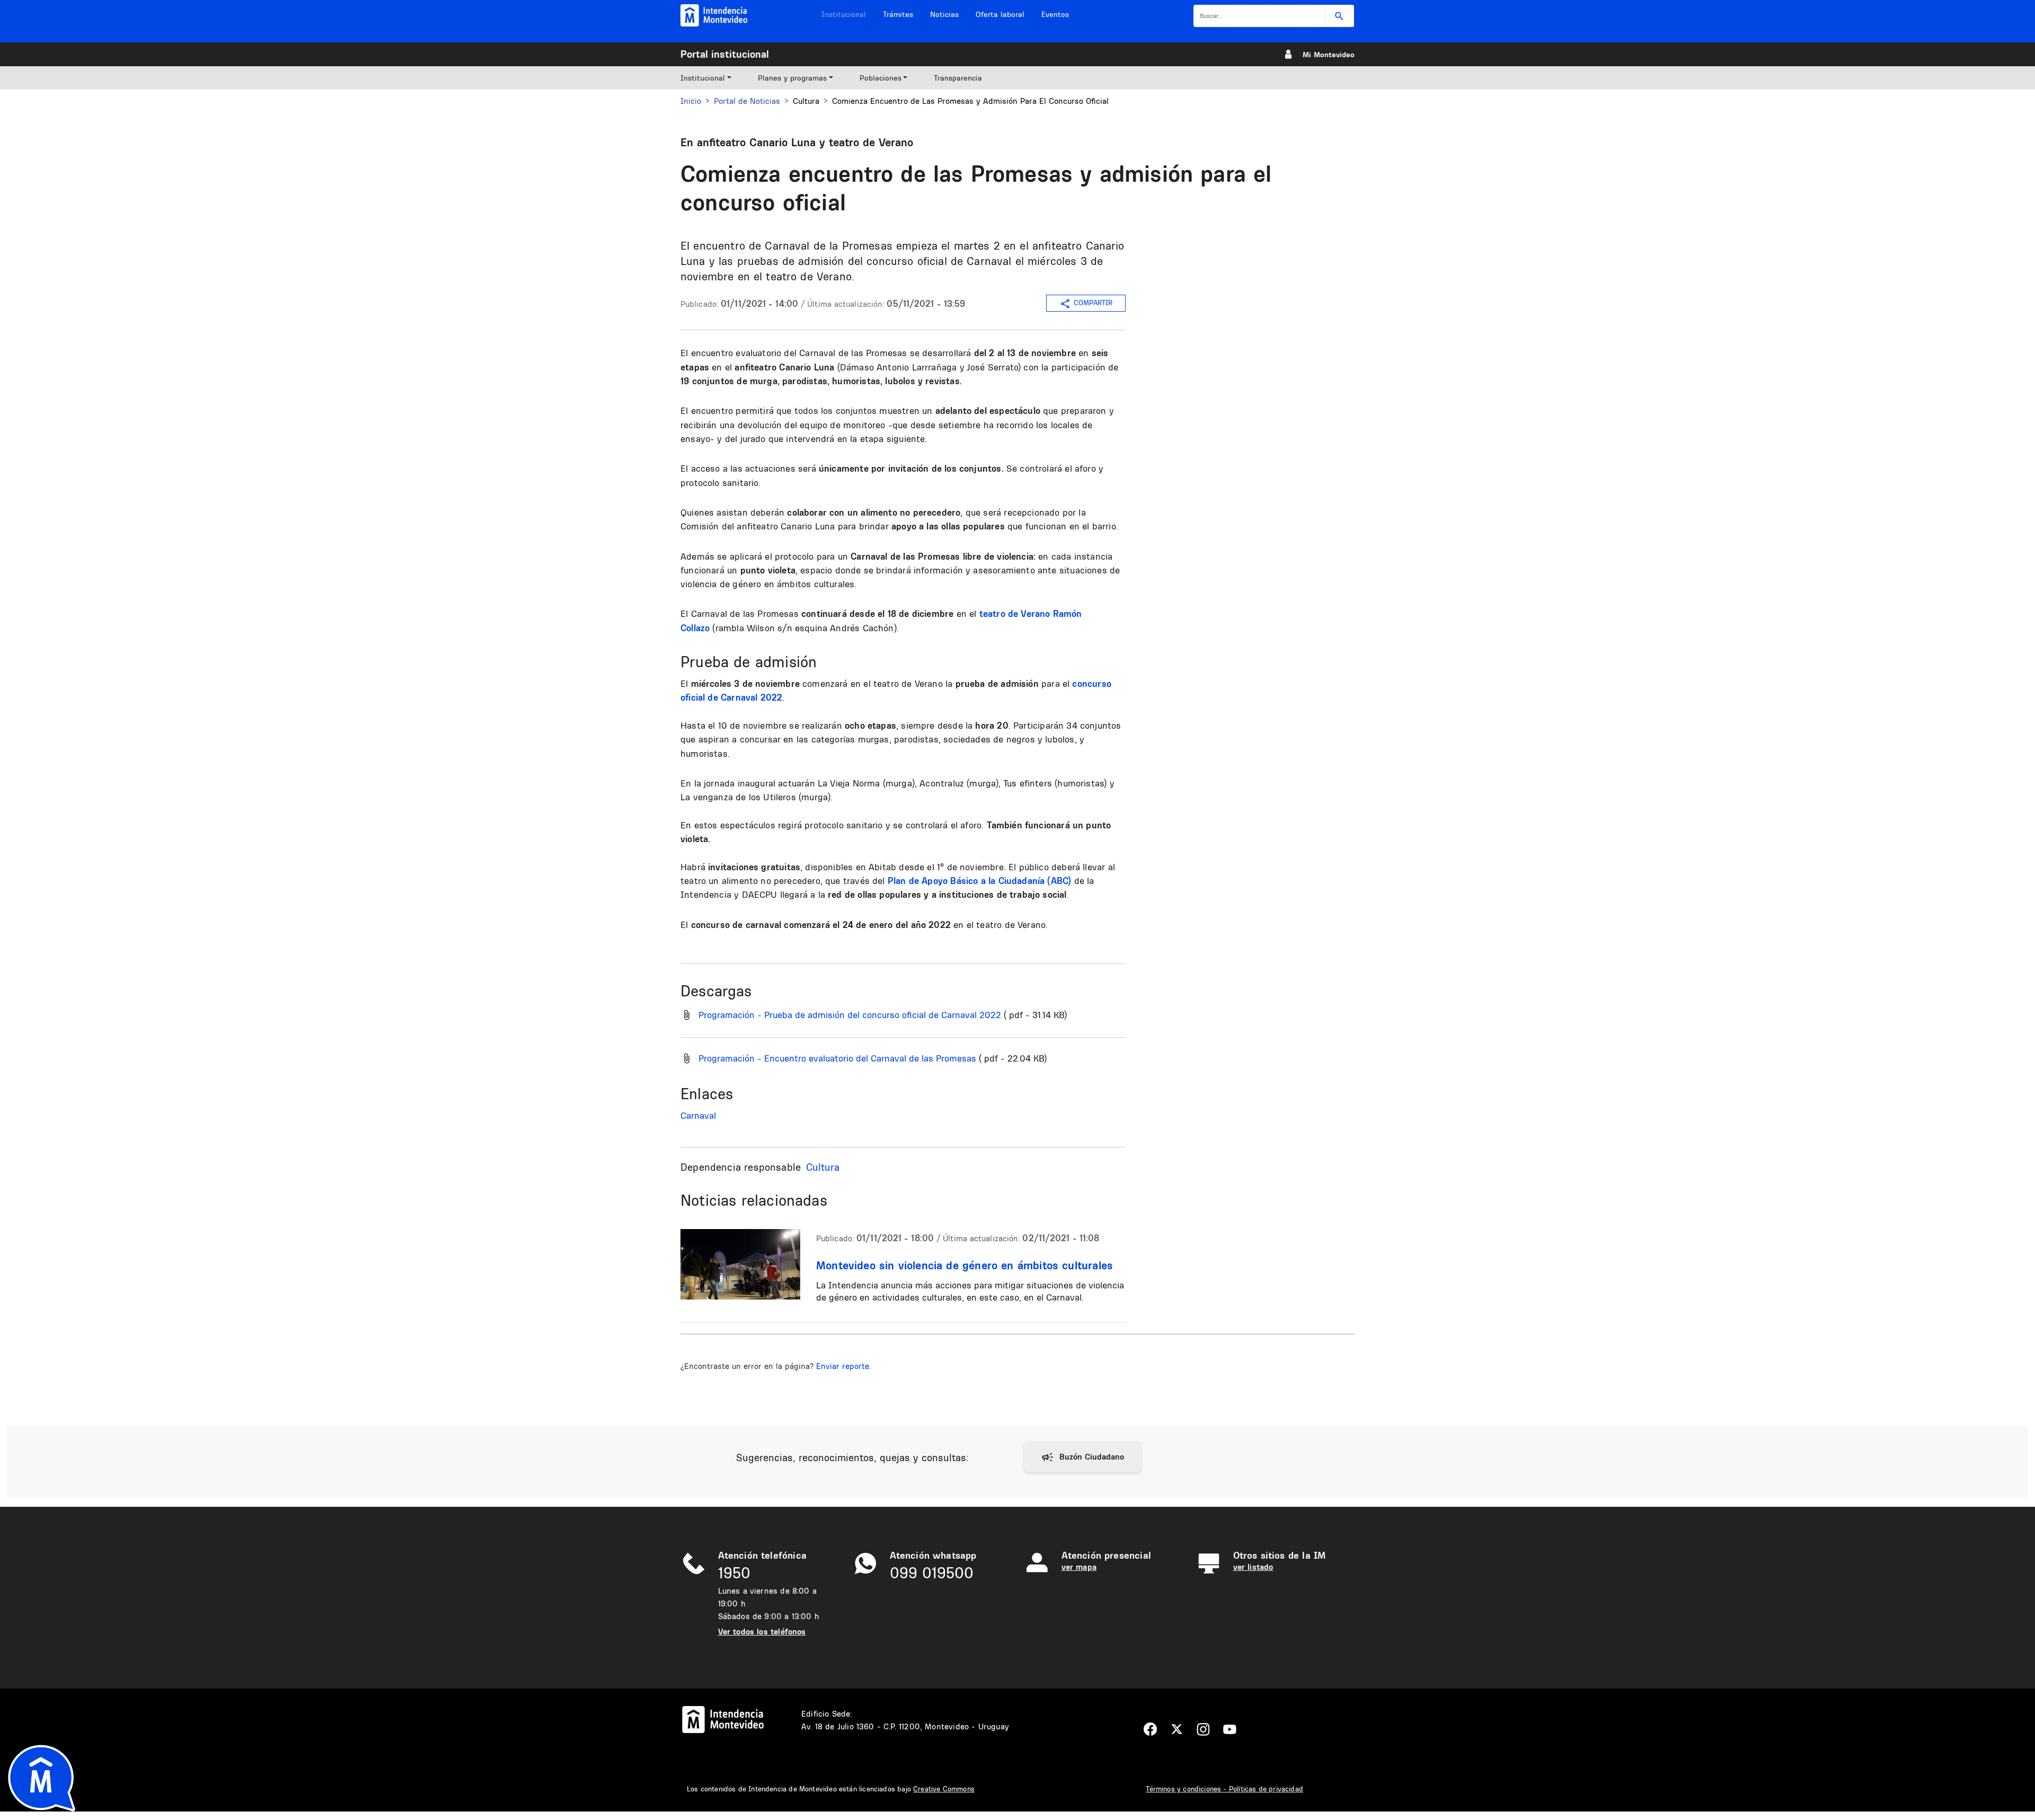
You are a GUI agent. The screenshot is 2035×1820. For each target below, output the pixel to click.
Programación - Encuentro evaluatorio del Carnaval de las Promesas (837, 1058)
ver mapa (1079, 1567)
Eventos (1055, 14)
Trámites (898, 14)
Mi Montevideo (1329, 55)
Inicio (691, 101)
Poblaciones (881, 78)
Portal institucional (725, 54)
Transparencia (958, 78)
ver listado (1253, 1567)
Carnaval (698, 1115)
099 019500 (932, 1573)
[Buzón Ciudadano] (1082, 1457)
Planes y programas (792, 78)
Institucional (844, 14)
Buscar (1339, 16)
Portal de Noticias (747, 101)
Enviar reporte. (843, 1366)
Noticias (944, 14)
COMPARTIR (1093, 303)
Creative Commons (944, 1789)
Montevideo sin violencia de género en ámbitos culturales (965, 1265)
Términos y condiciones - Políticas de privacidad (1224, 1789)
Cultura (823, 1167)
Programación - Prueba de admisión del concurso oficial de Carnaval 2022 (850, 1015)
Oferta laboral (1000, 14)
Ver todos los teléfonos (762, 1632)
